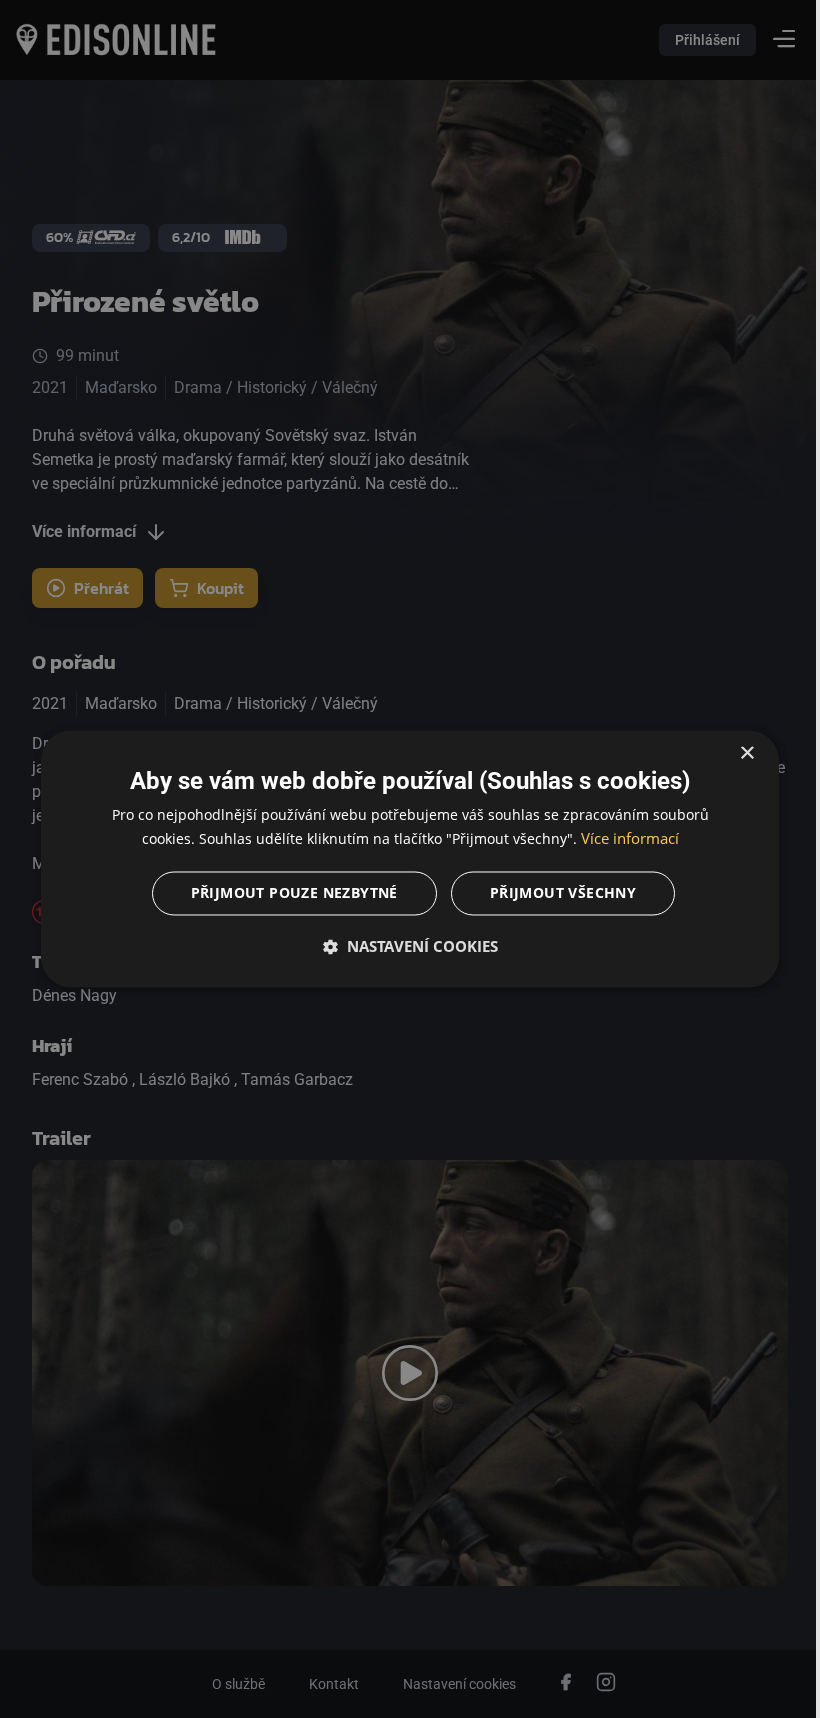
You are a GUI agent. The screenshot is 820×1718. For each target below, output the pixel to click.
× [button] (732, 753)
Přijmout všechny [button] (555, 893)
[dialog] (402, 858)
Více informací (622, 839)
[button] (402, 947)
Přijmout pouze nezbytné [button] (286, 893)
